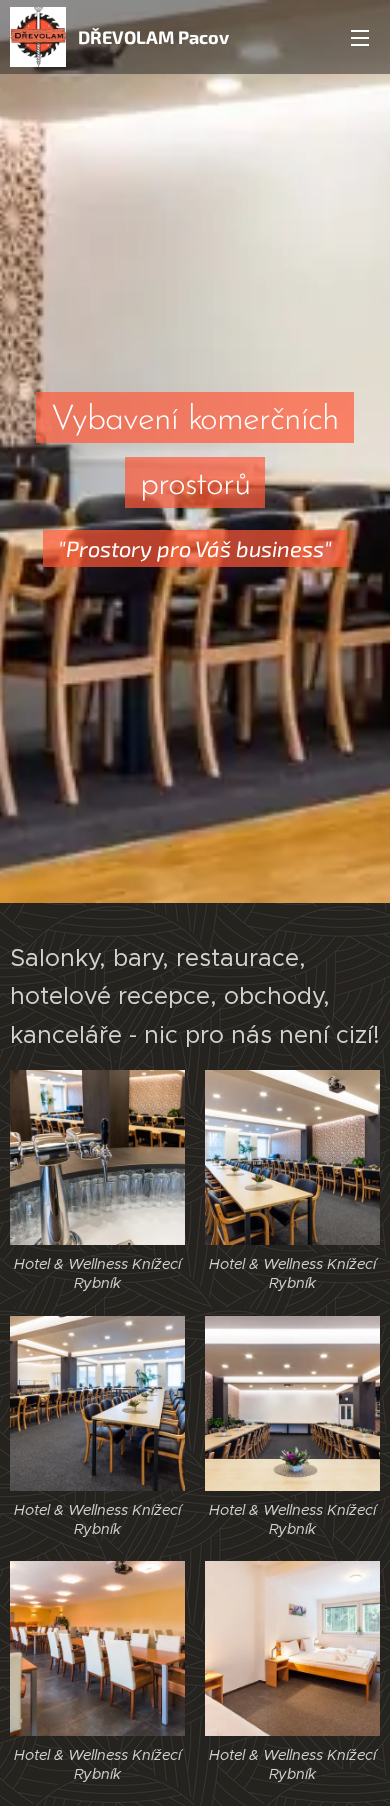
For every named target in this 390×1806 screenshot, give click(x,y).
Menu (360, 37)
